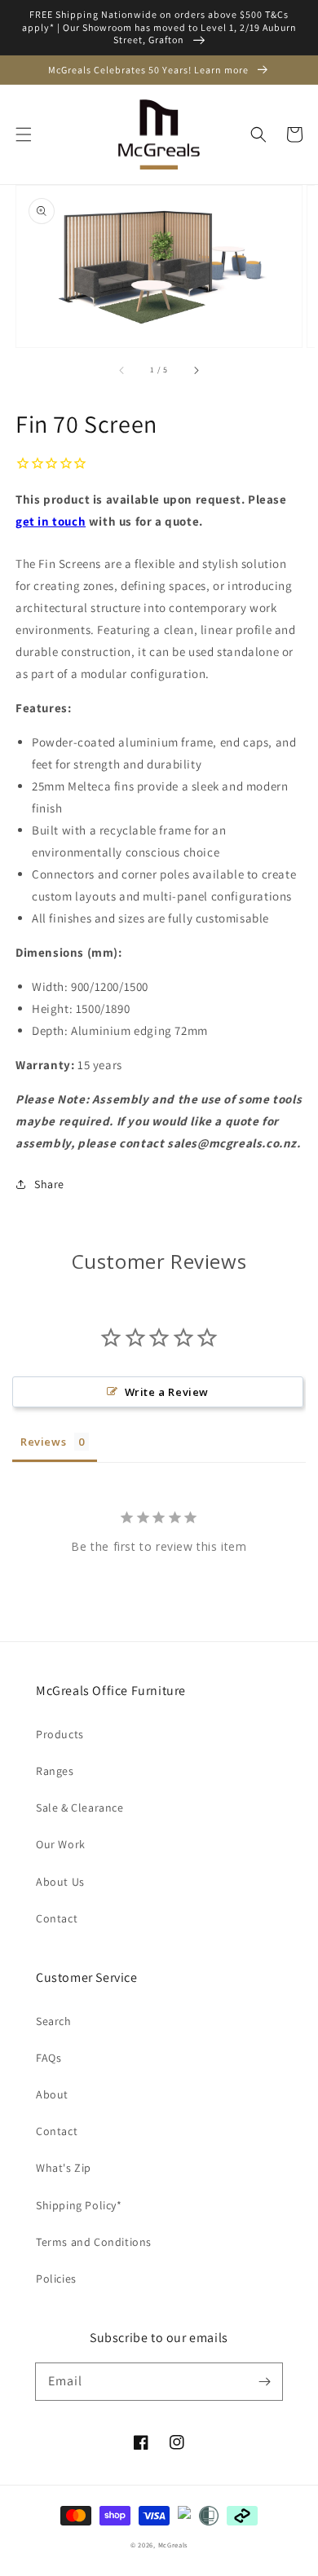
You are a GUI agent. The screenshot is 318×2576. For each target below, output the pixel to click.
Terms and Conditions (94, 2242)
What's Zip (64, 2168)
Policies (56, 2279)
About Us (60, 1882)
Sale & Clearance (80, 1808)
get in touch (51, 521)
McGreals (173, 2545)
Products (60, 1734)
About (52, 2094)
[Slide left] (122, 370)
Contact (57, 1918)
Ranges (55, 1771)
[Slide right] (196, 370)
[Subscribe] (264, 2381)
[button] (24, 134)
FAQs (49, 2058)
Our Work (61, 1844)
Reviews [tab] (43, 1442)
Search (54, 2021)
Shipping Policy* (79, 2205)
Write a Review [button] (167, 1392)
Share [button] (49, 1184)
